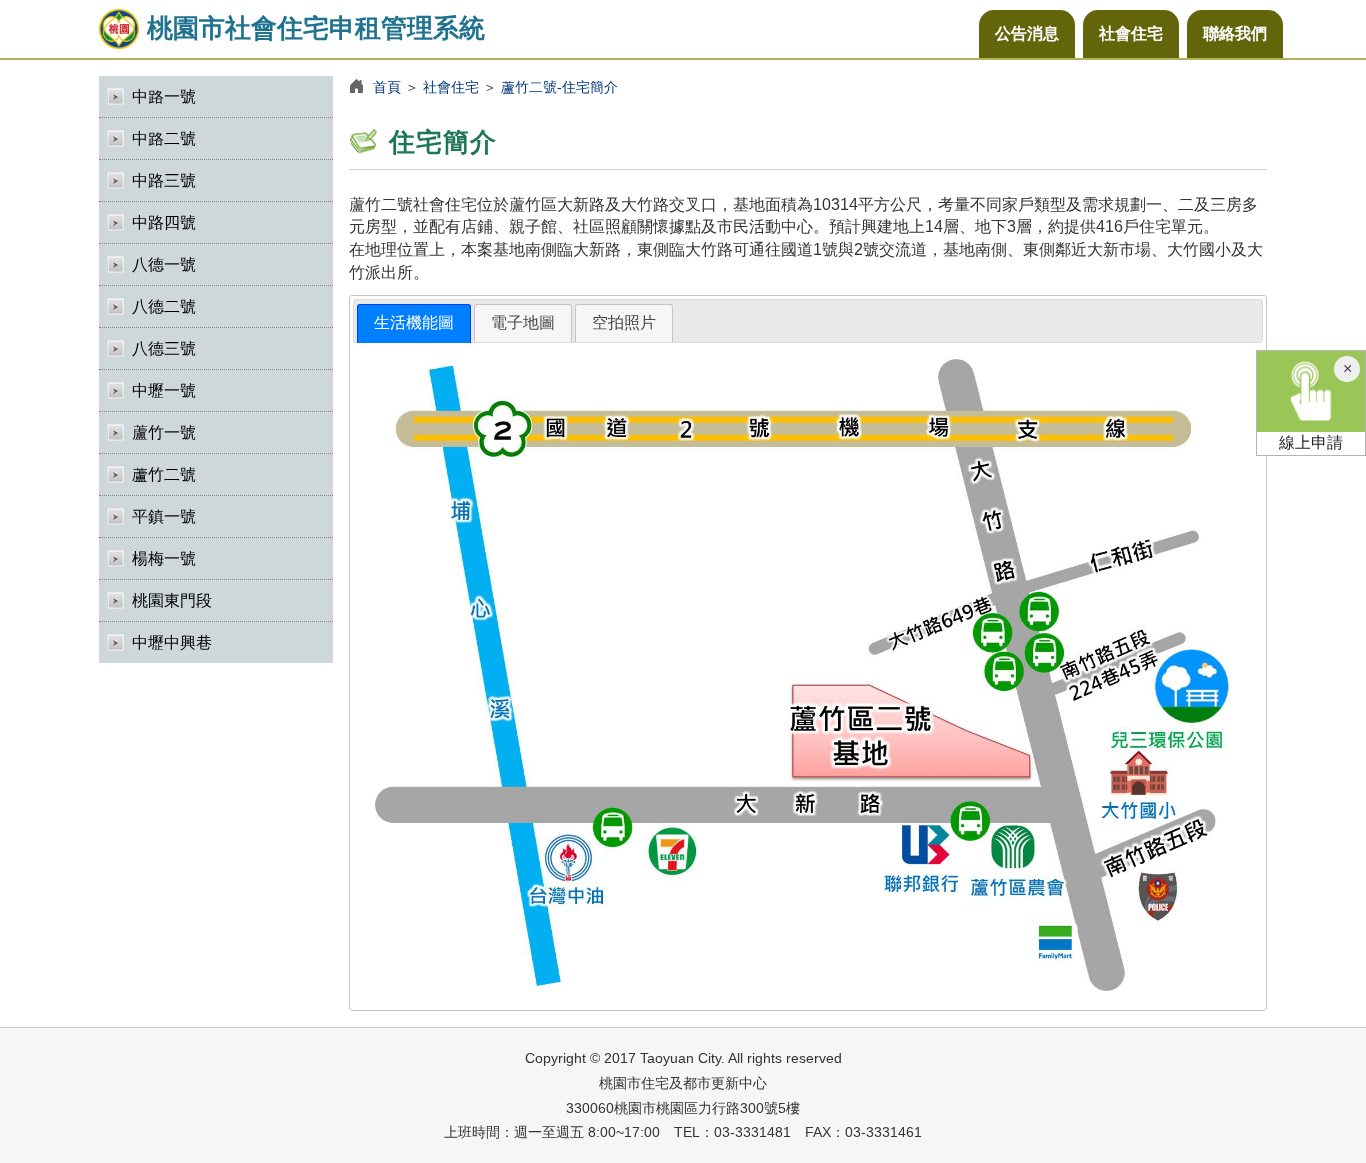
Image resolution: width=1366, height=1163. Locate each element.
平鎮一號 (164, 516)
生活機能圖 (414, 322)
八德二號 (164, 306)
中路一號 (164, 96)
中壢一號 (164, 390)
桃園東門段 (172, 600)
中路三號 (164, 180)
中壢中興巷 (172, 642)
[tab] (414, 323)
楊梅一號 (164, 558)
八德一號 (164, 264)
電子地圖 (523, 322)
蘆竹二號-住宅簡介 (559, 87)
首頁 (387, 87)
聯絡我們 (1235, 33)
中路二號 (164, 138)
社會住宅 (1131, 33)
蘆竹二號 (164, 474)
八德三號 (164, 348)
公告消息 (1027, 33)
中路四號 (164, 222)
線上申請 (1311, 442)
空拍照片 (624, 322)
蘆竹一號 (164, 432)
